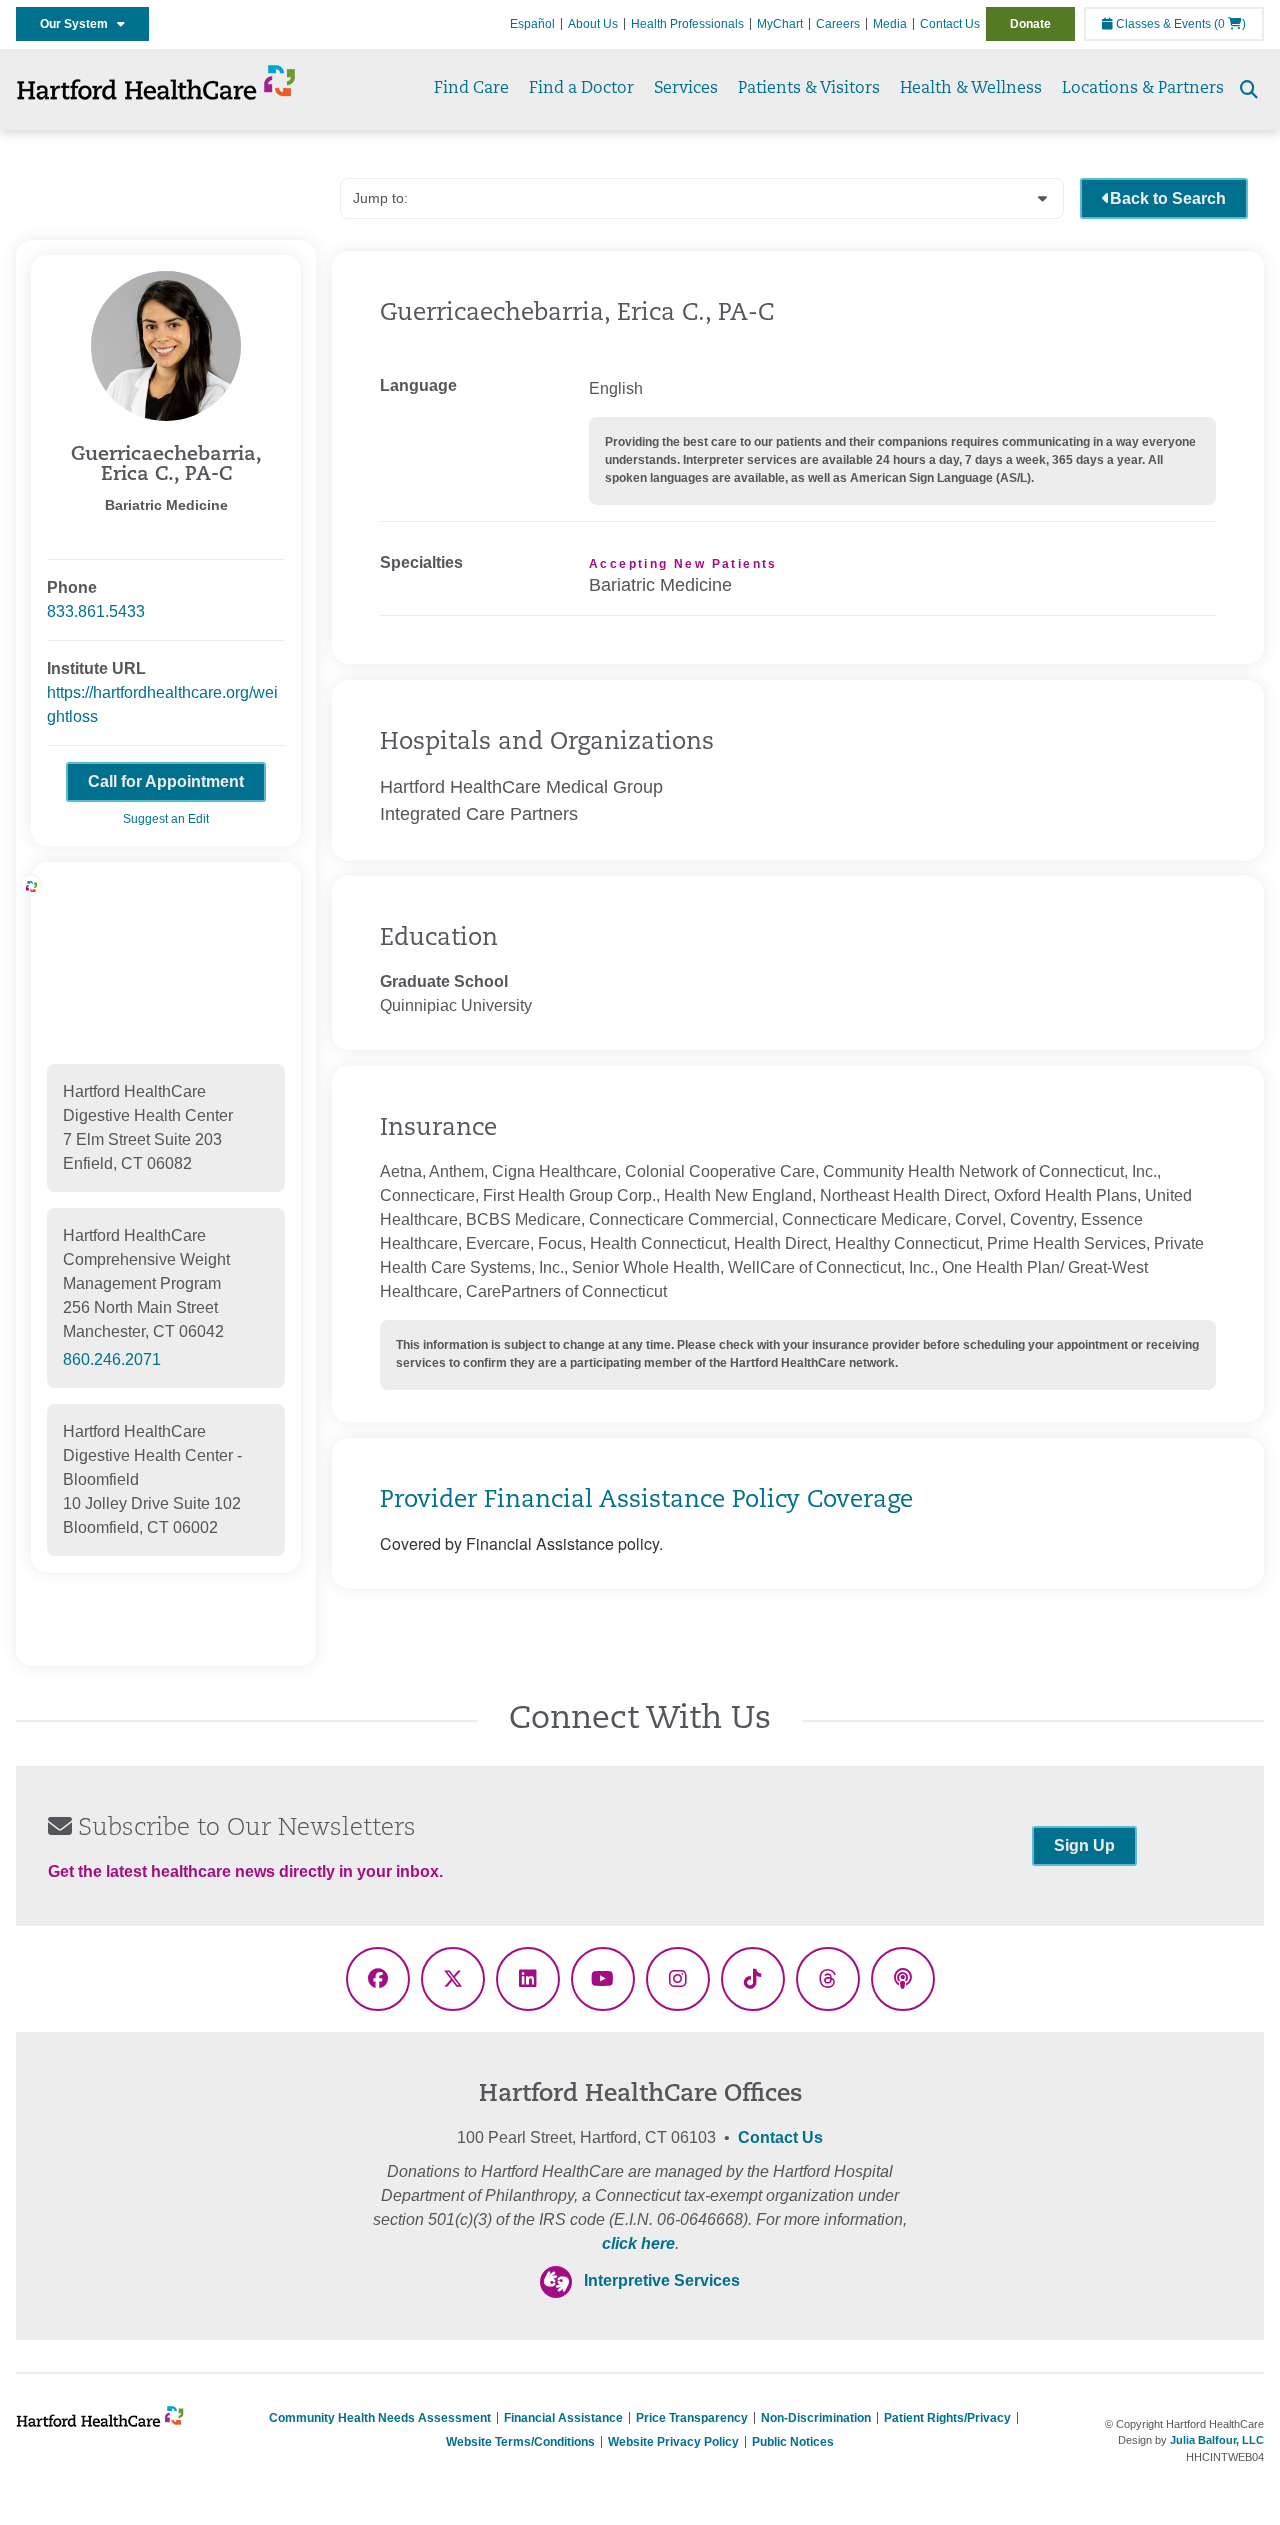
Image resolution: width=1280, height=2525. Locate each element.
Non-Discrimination (816, 2418)
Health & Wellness (971, 89)
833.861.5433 (96, 611)
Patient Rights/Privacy (947, 2418)
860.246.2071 (112, 1359)
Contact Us (950, 24)
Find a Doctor (581, 89)
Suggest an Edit (166, 819)
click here (638, 2243)
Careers (838, 24)
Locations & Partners (1143, 89)
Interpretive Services (662, 2280)
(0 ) (1230, 24)
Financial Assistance (563, 2418)
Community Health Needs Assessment (380, 2418)
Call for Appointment (166, 781)
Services (686, 89)
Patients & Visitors (809, 89)
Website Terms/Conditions (520, 2442)
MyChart (780, 24)
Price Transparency (692, 2418)
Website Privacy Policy (673, 2442)
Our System (78, 24)
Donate (1030, 24)
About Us (593, 24)
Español (532, 24)
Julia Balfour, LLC (1217, 2440)
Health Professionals (687, 24)
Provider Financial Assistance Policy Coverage (646, 1501)
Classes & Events (1162, 24)
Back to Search (1168, 198)
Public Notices (793, 2442)
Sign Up (1084, 1845)
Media (890, 24)
